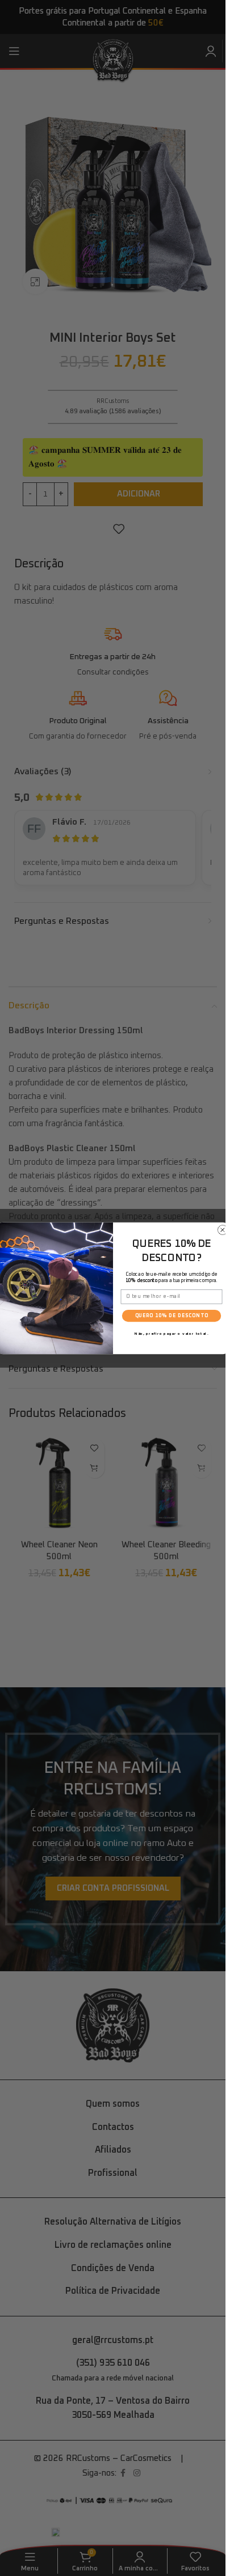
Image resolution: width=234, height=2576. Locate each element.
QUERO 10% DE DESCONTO (171, 1315)
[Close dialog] (222, 1230)
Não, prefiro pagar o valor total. (171, 1333)
